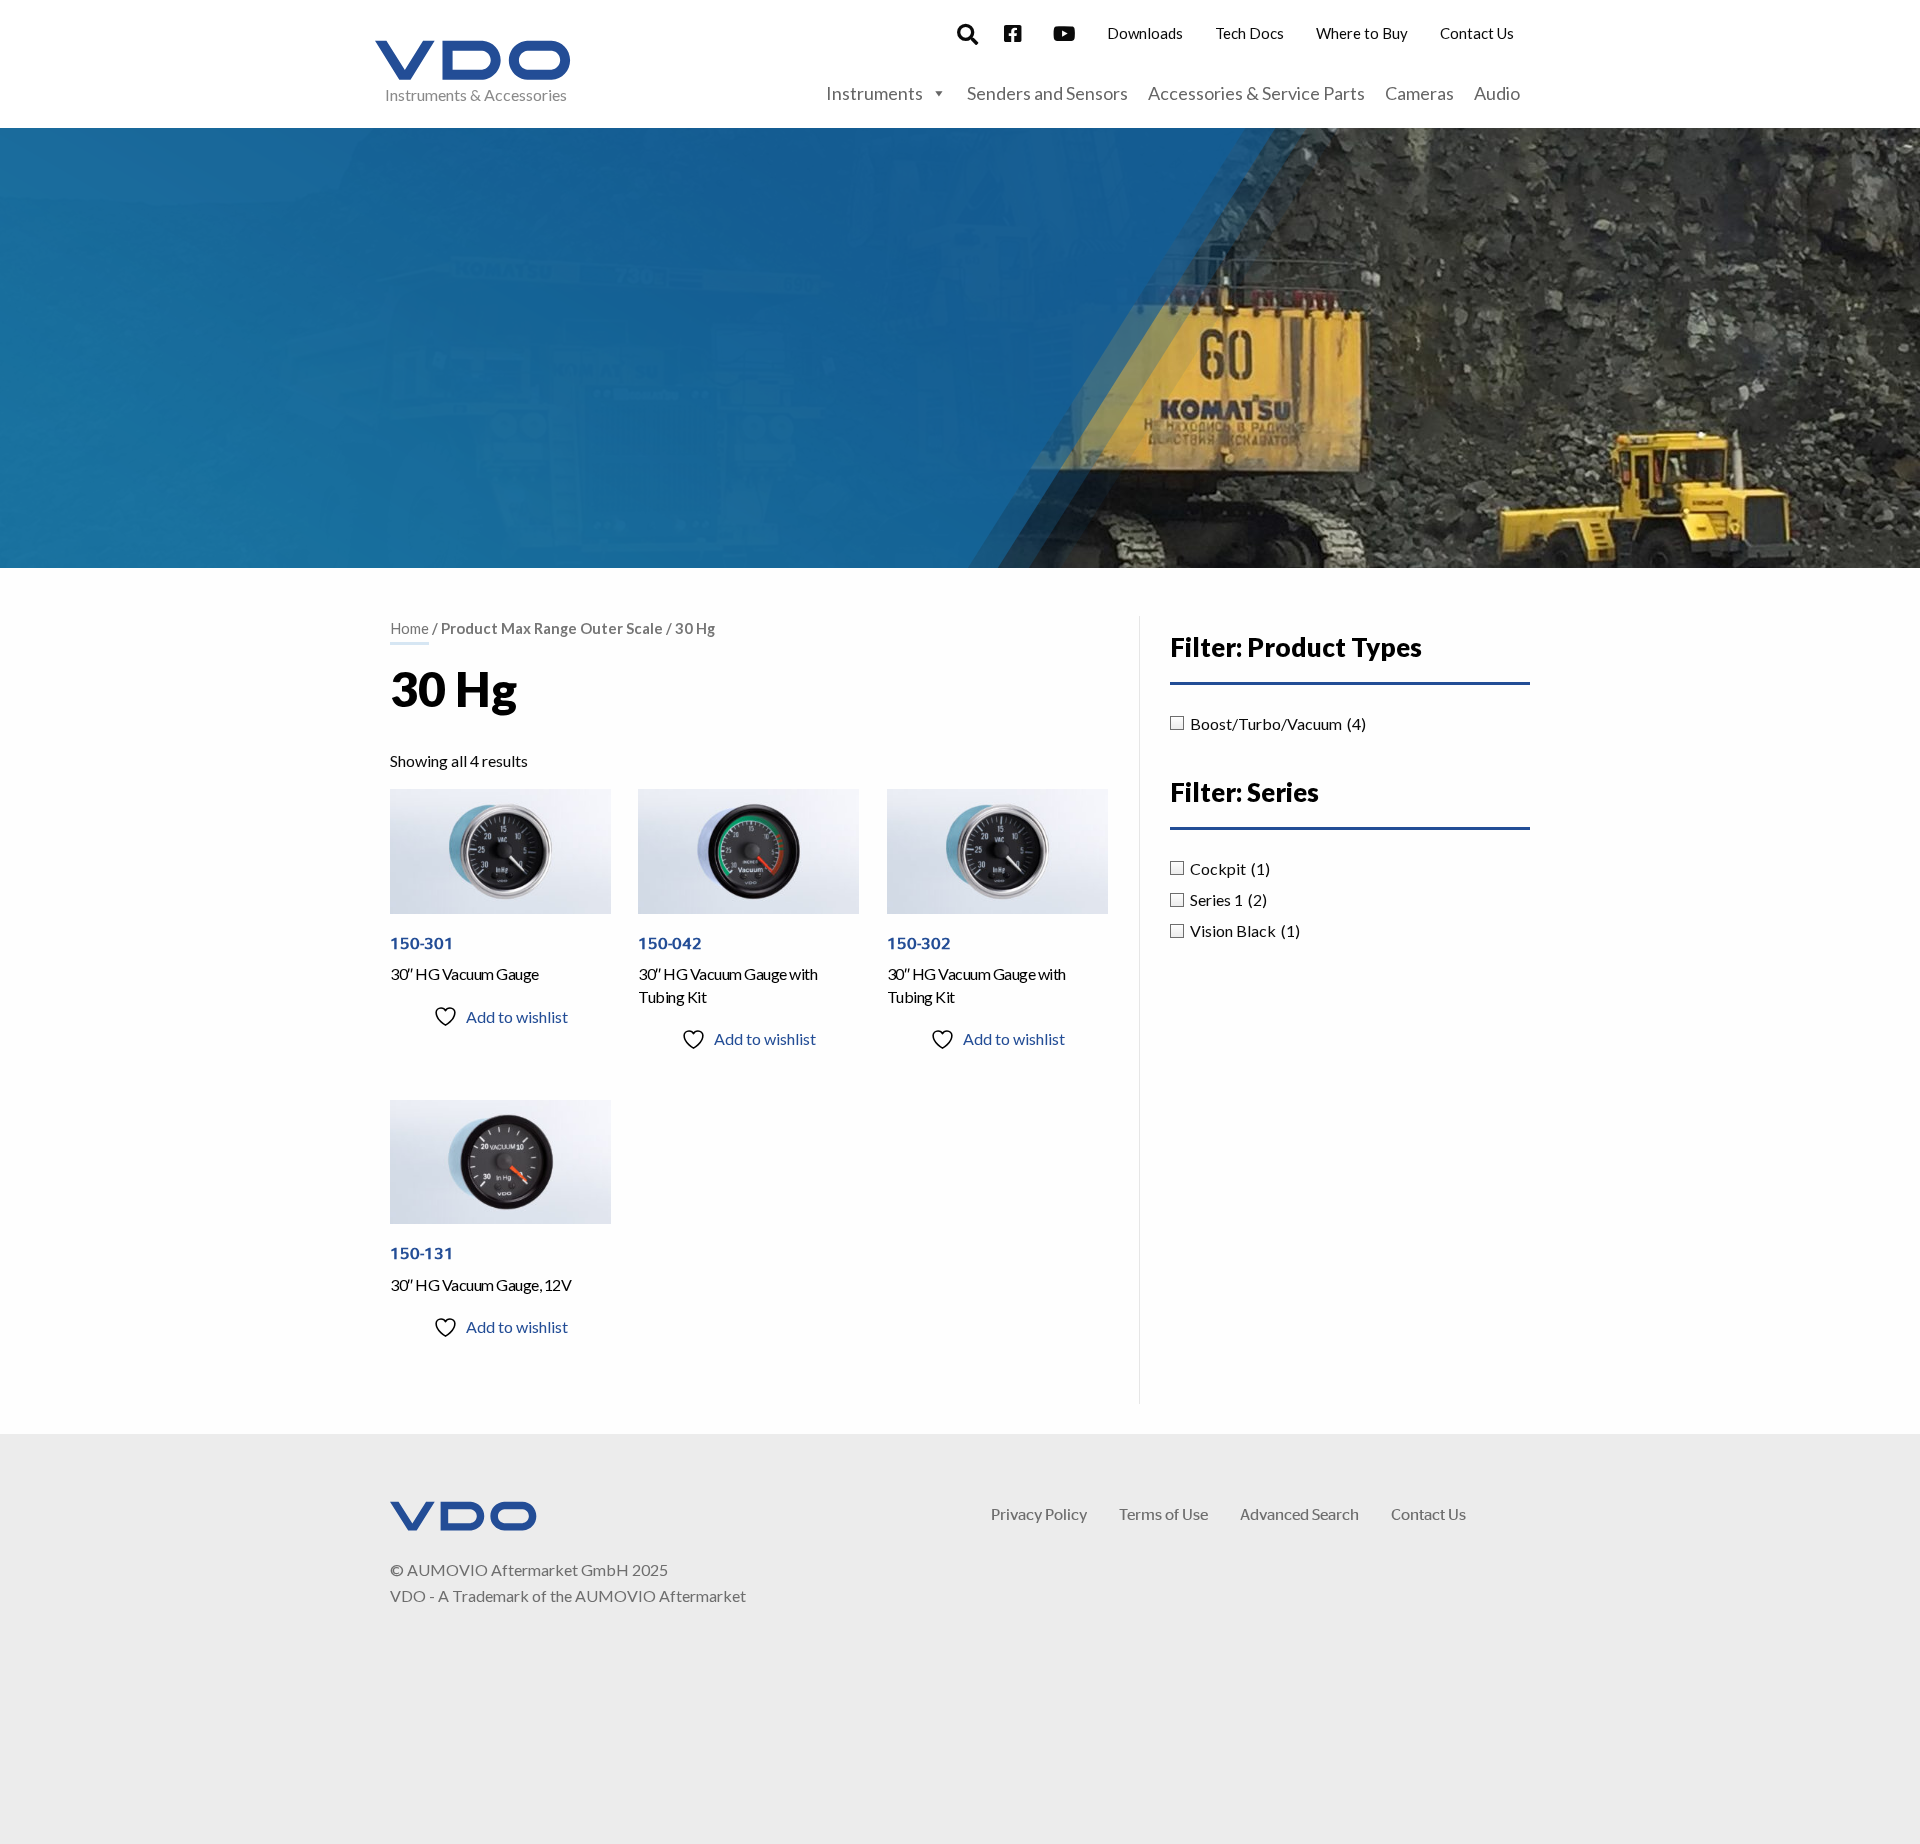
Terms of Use (1163, 1513)
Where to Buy (1362, 33)
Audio (1497, 93)
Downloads (1145, 33)
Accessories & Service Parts (1256, 93)
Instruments (874, 93)
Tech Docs (1249, 33)
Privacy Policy (1039, 1513)
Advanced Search (1299, 1513)
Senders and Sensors (1047, 93)
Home (409, 628)
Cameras (1419, 93)
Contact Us (1477, 33)
